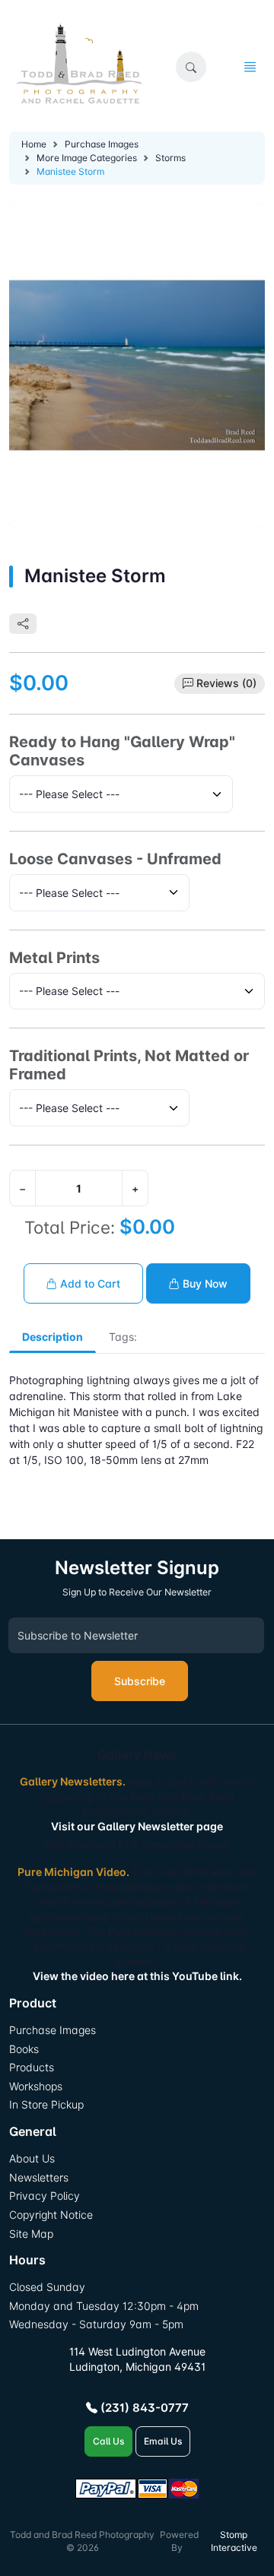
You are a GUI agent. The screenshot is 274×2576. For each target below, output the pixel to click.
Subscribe (140, 1681)
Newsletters (39, 2177)
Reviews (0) (226, 683)
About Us (32, 2158)
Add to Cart (89, 1283)
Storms (170, 158)
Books (24, 2049)
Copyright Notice (51, 2215)
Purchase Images (102, 144)
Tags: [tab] (123, 1337)
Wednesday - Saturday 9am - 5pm (96, 2324)
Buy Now (204, 1283)
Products (32, 2067)
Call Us (108, 2441)
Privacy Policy (45, 2196)
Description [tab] (53, 1337)
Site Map (31, 2234)
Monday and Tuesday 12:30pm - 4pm (104, 2306)
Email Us (163, 2441)
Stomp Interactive (234, 2541)
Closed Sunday (47, 2287)
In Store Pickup (46, 2104)
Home (34, 144)
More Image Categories (87, 158)
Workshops (36, 2086)
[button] (191, 67)
